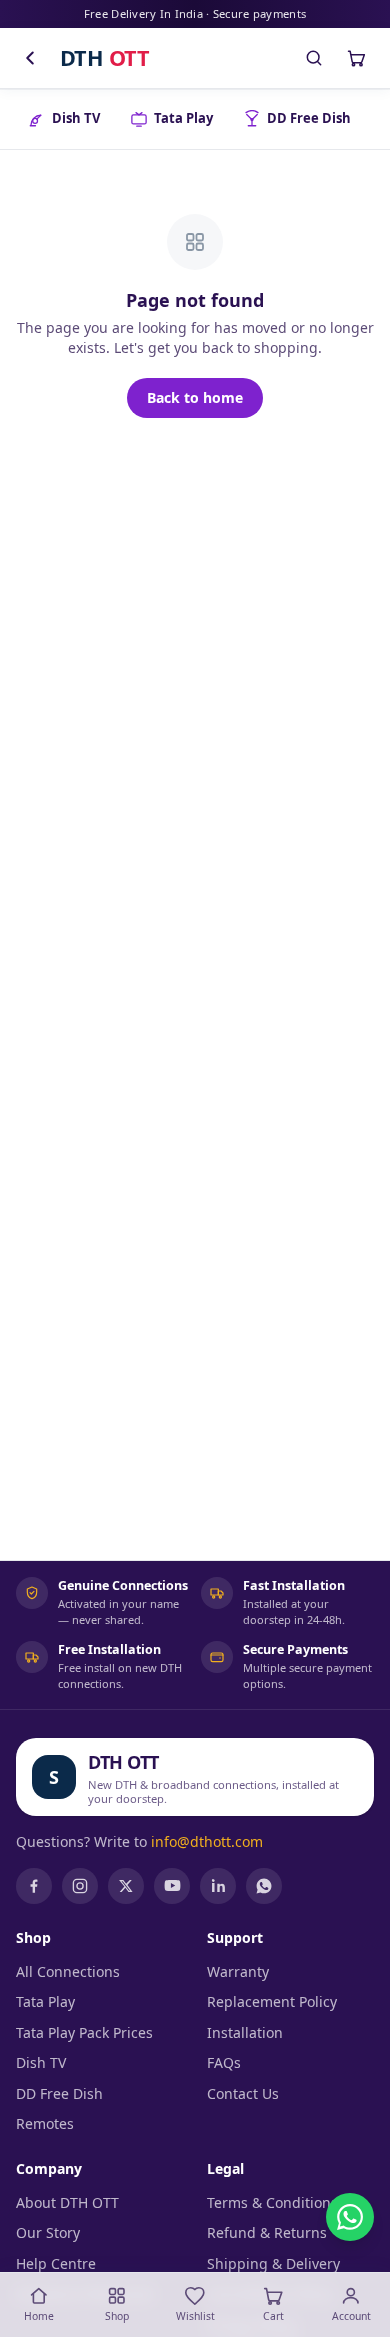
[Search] (314, 58)
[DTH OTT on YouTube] (172, 1886)
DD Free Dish (59, 2093)
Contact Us (243, 2093)
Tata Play (45, 2001)
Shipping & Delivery (273, 2263)
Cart (273, 2316)
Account (351, 2316)
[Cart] (356, 58)
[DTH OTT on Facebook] (34, 1886)
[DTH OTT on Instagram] (80, 1886)
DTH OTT (123, 1762)
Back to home (195, 397)
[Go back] (30, 58)
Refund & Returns (267, 2232)
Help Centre (56, 2263)
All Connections (68, 1971)
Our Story (48, 2232)
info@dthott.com (207, 1841)
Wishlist (195, 2316)
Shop (117, 2316)
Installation (245, 2032)
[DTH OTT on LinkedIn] (218, 1886)
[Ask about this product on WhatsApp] (350, 2217)
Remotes (45, 2123)
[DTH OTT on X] (126, 1886)
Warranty (238, 1971)
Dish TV (41, 2062)
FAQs (224, 2062)
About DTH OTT (67, 2202)
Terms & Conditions (272, 2202)
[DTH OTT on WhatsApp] (264, 1886)
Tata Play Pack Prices (84, 2032)
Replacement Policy (272, 2001)
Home (39, 2316)
